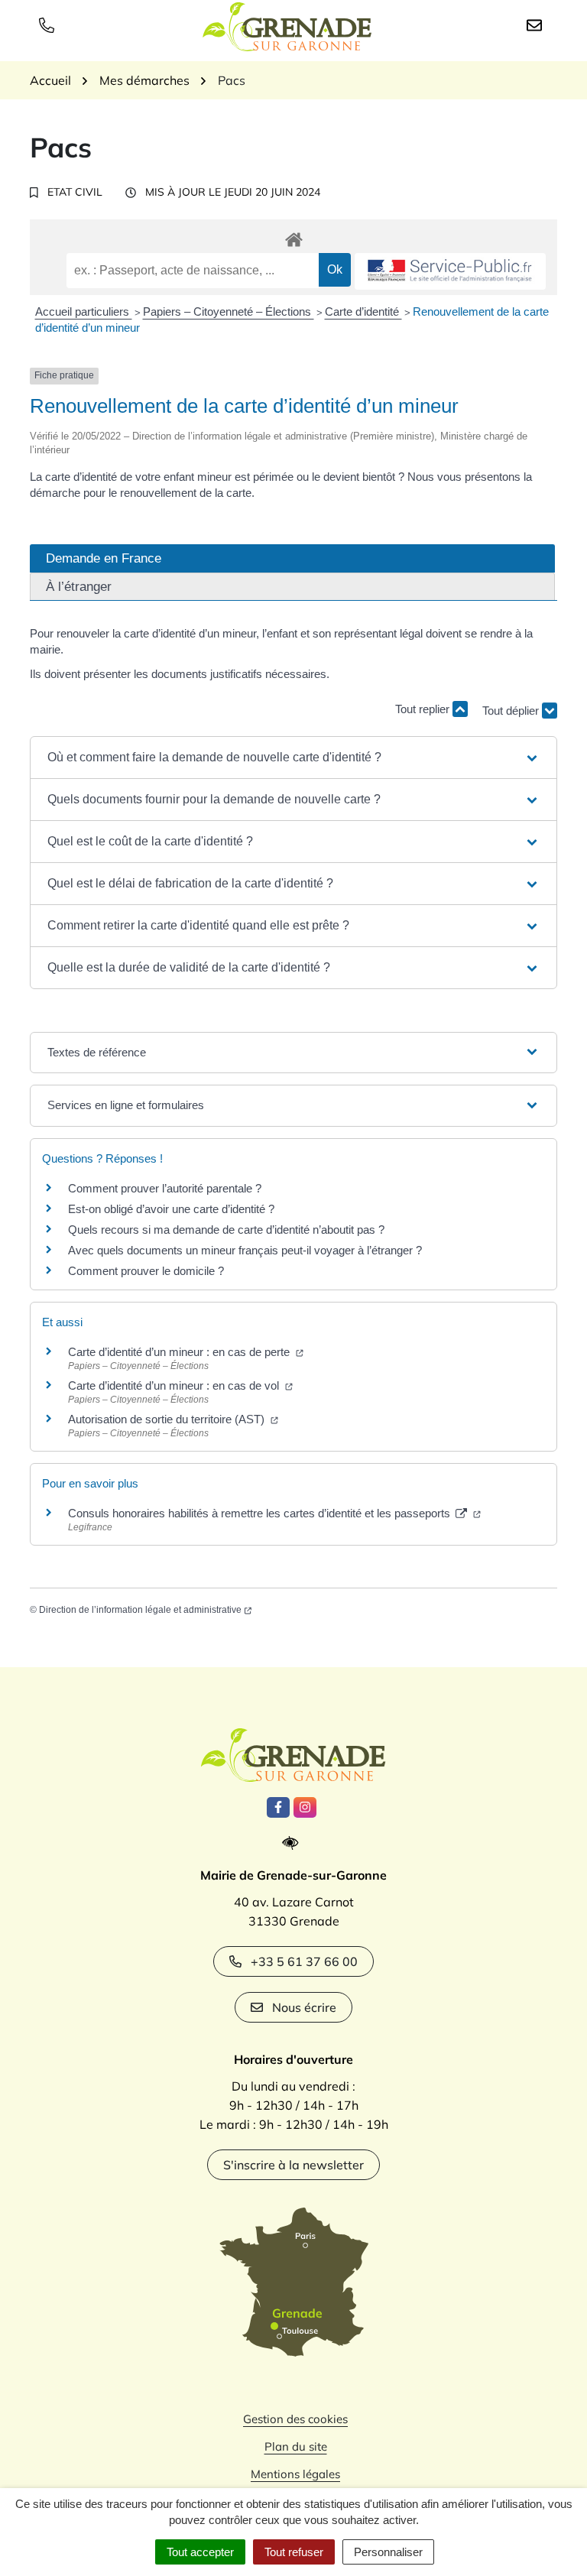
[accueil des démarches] (293, 237)
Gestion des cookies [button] (295, 2419)
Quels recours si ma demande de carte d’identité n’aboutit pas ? (226, 1230)
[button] (293, 758)
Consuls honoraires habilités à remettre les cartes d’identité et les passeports (261, 1513)
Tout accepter (200, 2552)
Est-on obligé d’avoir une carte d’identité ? (171, 1209)
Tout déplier (512, 704)
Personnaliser (388, 2552)
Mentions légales (295, 2474)
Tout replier (424, 709)
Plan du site (296, 2446)
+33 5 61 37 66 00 (304, 1961)
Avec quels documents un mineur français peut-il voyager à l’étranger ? (245, 1250)
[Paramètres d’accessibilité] (294, 1843)
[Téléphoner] (50, 24)
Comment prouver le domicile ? (146, 1271)
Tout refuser (294, 2552)
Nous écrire (304, 2007)
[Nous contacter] (537, 24)
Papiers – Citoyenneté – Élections (229, 311)
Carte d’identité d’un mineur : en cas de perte (180, 1352)
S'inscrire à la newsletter (293, 2165)
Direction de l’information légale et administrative (140, 1610)
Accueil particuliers (84, 311)
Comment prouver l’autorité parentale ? (165, 1188)
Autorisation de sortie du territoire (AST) (168, 1419)
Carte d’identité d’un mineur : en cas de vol (175, 1385)
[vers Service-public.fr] (450, 272)
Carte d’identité (363, 311)
